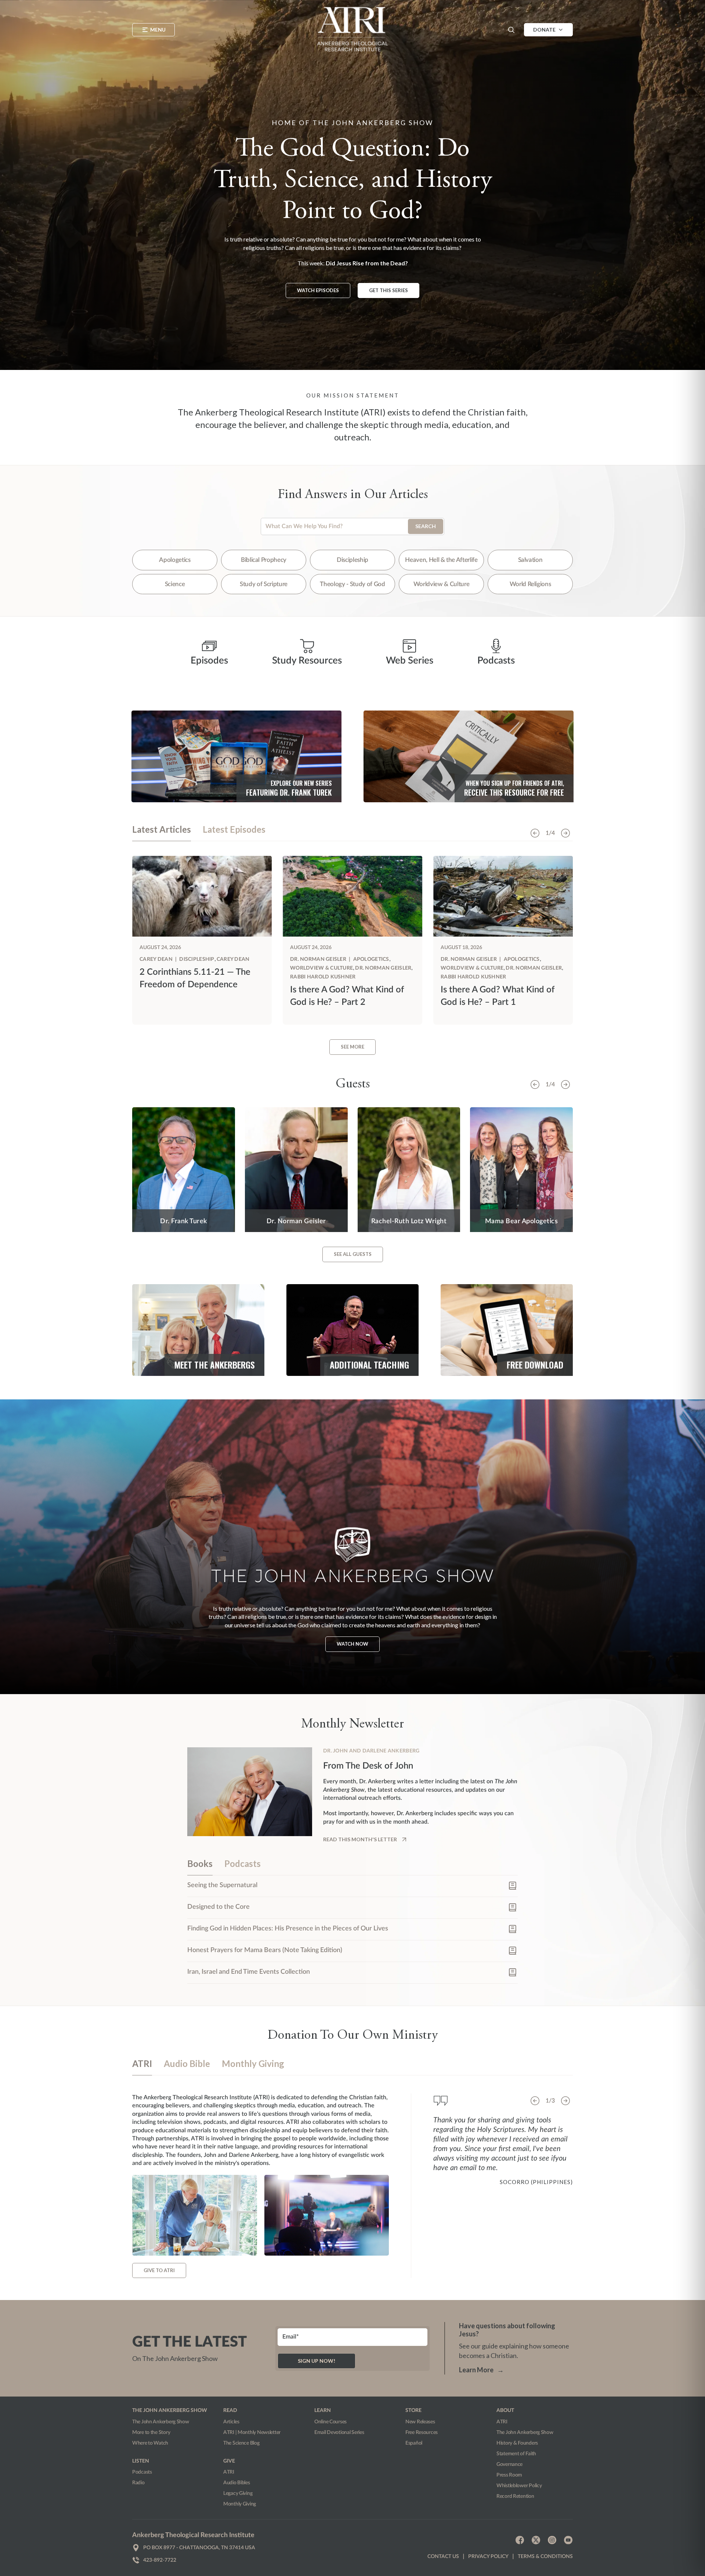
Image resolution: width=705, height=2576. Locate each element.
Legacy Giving (238, 2493)
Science (175, 584)
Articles (231, 2422)
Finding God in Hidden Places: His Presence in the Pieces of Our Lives (288, 1929)
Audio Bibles (237, 2483)
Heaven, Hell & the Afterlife (441, 560)
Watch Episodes (318, 290)
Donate (544, 30)
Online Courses (330, 2422)
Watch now (352, 1644)
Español (414, 2443)
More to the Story (151, 2433)
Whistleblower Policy (519, 2486)
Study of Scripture (264, 584)
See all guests (353, 1254)
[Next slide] (565, 833)
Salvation (530, 560)
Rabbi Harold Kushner (323, 977)
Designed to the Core (218, 1907)
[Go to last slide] (535, 833)
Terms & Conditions (545, 2557)
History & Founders (517, 2443)
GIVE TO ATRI (159, 2270)
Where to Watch (150, 2443)
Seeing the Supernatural (222, 1885)
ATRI (229, 2472)
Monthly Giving (240, 2504)
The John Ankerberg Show (161, 2422)
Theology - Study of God (352, 584)
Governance (509, 2464)
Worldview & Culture (442, 584)
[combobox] (352, 526)
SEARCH (426, 526)
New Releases (420, 2422)
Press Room (509, 2475)
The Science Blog (241, 2443)
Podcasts (142, 2472)
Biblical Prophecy (264, 560)
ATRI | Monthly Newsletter (252, 2433)
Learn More (481, 2370)
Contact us (443, 2557)
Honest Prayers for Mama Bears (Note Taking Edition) (265, 1950)
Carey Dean (157, 959)
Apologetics (175, 560)
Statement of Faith (516, 2454)
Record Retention (515, 2496)
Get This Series (388, 290)
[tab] (162, 833)
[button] (511, 30)
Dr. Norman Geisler (319, 959)
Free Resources (422, 2433)
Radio (138, 2483)
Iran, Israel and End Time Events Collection (249, 1972)
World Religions (530, 584)
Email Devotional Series (339, 2433)
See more (352, 1047)
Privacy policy (488, 2557)
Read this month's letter (360, 1839)
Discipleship (352, 560)
